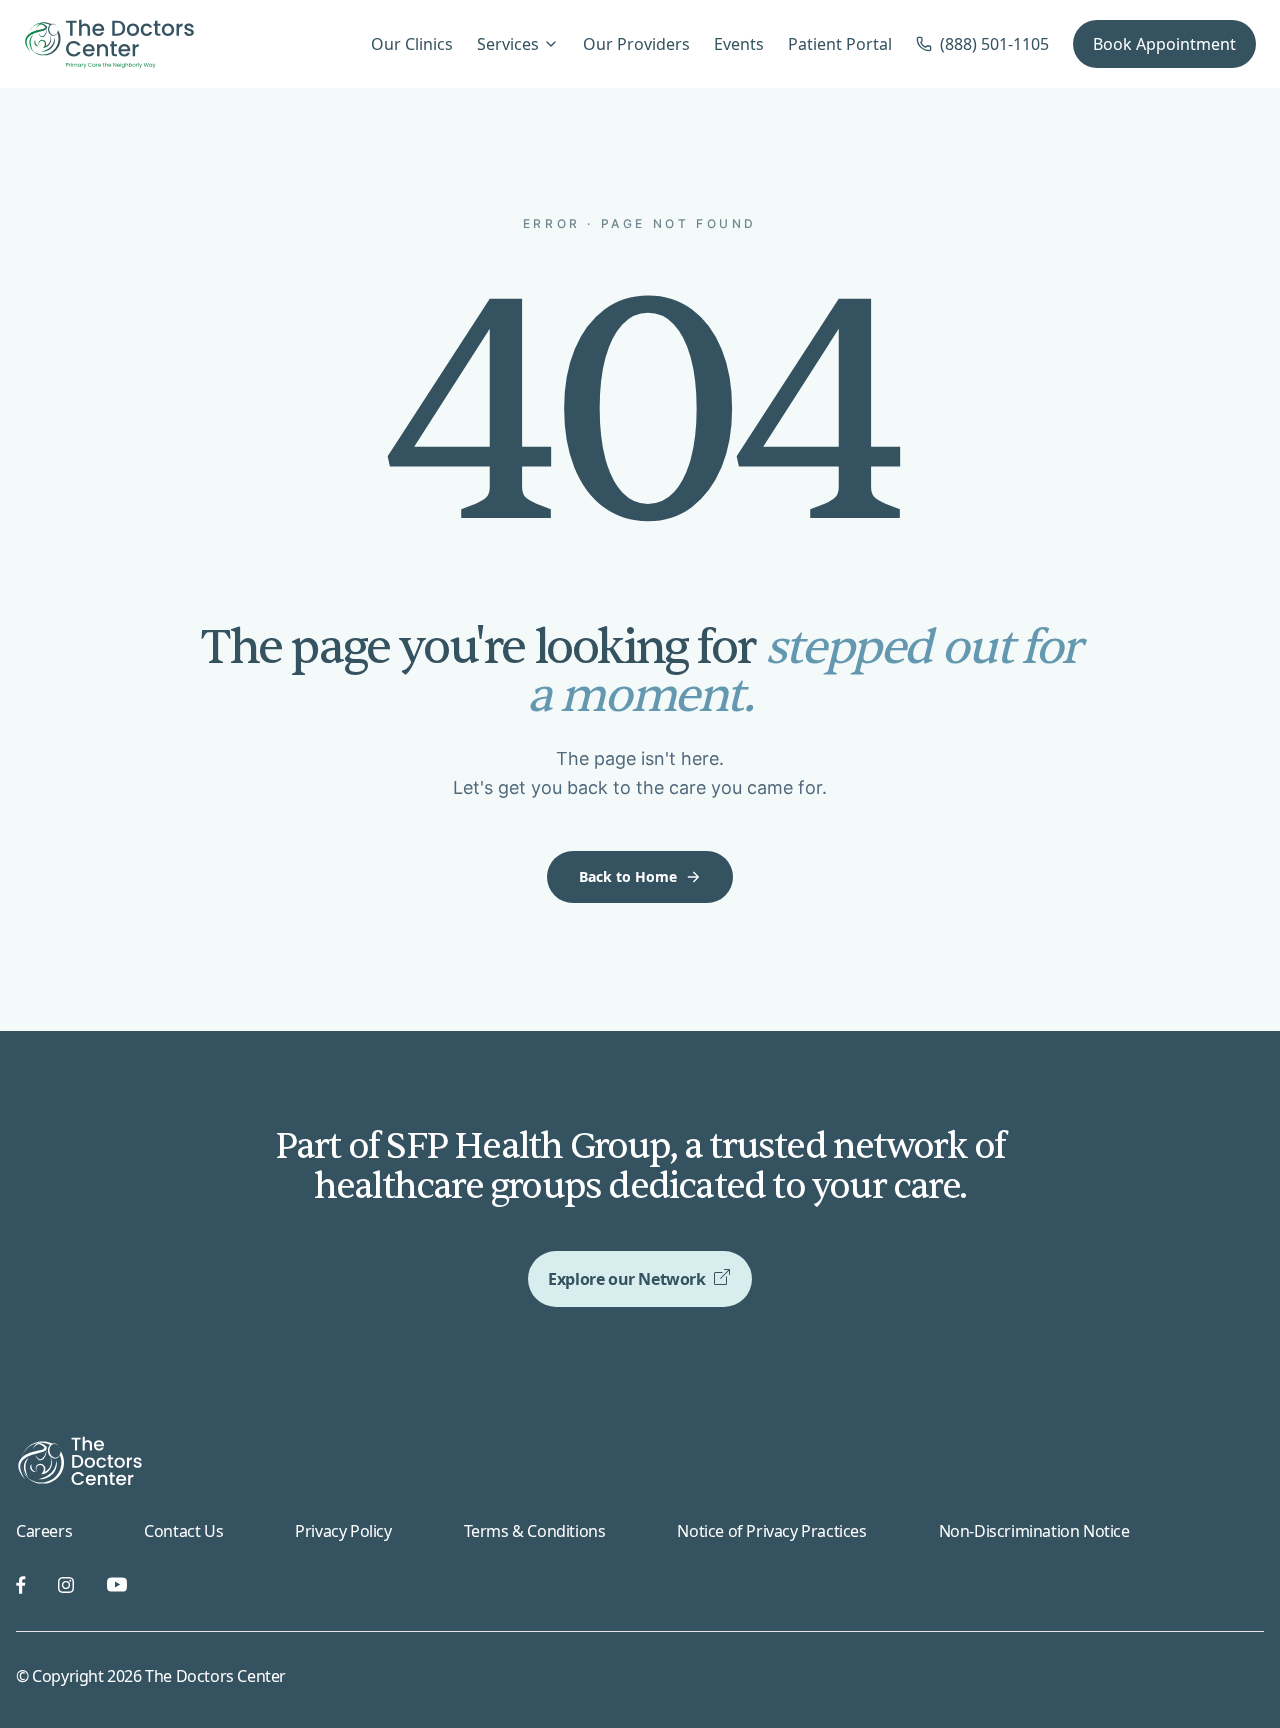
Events (739, 44)
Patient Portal (840, 44)
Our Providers (636, 44)
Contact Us (183, 1531)
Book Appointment (1164, 44)
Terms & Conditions (535, 1531)
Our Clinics (412, 44)
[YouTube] (117, 1585)
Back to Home (628, 876)
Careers (44, 1531)
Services (508, 44)
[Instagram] (66, 1585)
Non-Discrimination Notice (1034, 1531)
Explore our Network (626, 1279)
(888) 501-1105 (994, 44)
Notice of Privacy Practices (771, 1531)
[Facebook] (21, 1585)
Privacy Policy (343, 1531)
